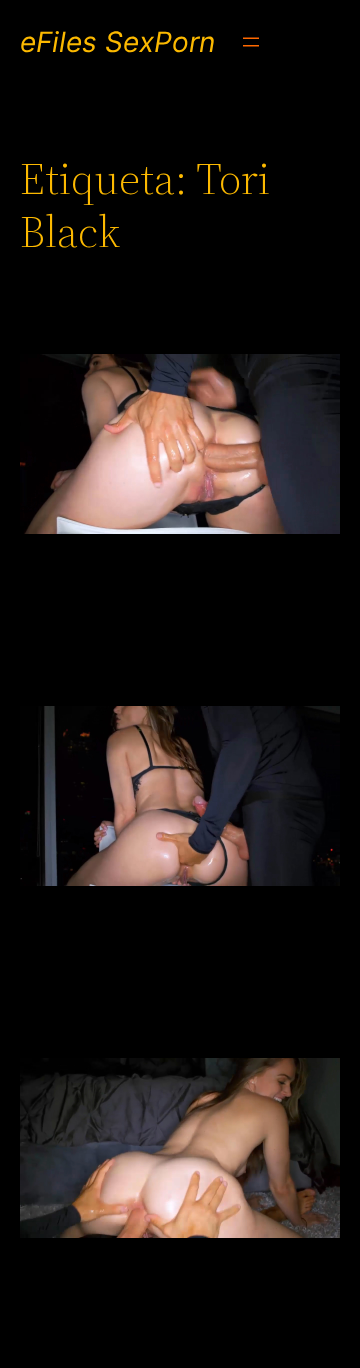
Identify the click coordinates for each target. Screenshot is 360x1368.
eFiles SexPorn (117, 42)
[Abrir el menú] (251, 42)
